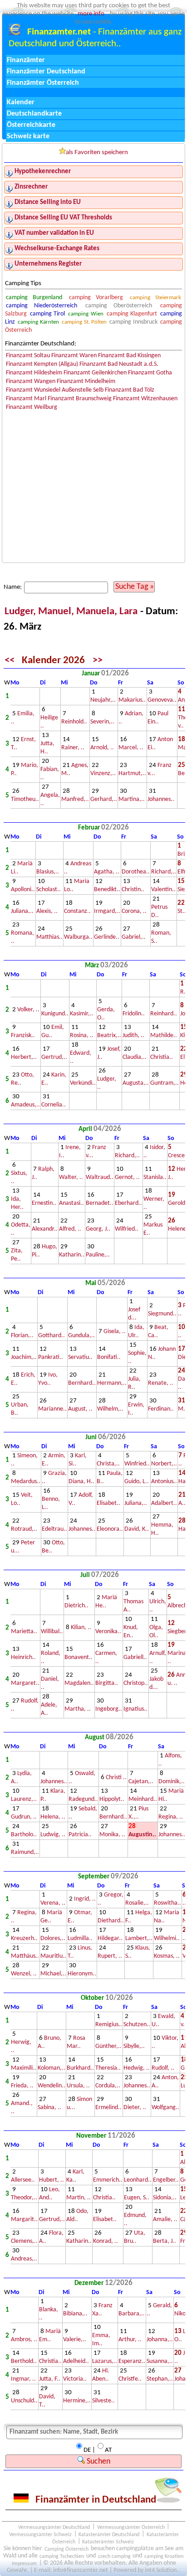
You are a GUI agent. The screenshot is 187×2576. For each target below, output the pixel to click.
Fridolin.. (134, 1014)
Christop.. (136, 1683)
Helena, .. (53, 1817)
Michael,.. (53, 1974)
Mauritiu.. (53, 1956)
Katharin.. (72, 1255)
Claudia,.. (135, 1057)
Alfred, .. (70, 1229)
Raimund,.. (25, 1852)
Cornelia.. (54, 1105)
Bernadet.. (100, 1203)
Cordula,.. (108, 2086)
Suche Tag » (135, 587)
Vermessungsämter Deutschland (54, 2527)
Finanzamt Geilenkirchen (95, 373)
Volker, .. (28, 1010)
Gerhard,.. (104, 799)
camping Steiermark (156, 298)
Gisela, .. (115, 1332)
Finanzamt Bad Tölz (130, 390)
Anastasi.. (71, 1203)
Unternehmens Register (48, 264)
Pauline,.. (98, 1255)
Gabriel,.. (134, 937)
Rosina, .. (82, 1036)
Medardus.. (26, 1482)
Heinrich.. (23, 1657)
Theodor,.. (24, 2198)
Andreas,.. (24, 2259)
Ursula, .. (78, 2086)
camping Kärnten (38, 322)
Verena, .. (53, 1903)
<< (10, 661)
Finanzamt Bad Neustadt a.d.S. (119, 364)
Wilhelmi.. (167, 1938)
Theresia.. (108, 2068)
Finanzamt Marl (26, 399)
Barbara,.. (132, 2314)
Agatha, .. (107, 872)
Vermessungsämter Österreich (131, 2527)
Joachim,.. (24, 1357)
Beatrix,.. (109, 1036)
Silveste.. (103, 2401)
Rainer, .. (73, 748)
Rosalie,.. (137, 1903)
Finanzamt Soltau (28, 356)
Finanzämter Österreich (43, 83)
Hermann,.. (112, 1383)
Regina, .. (171, 1817)
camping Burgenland (34, 298)
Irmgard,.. (107, 911)
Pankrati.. (51, 1357)
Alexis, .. (47, 911)
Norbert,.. (164, 1464)
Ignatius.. (135, 1709)
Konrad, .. (106, 2241)
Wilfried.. (127, 1229)
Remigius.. (109, 2025)
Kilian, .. (81, 1628)
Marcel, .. (131, 748)
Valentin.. (163, 890)
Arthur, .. (130, 2340)
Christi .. (116, 1778)
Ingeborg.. (109, 1709)
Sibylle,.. (134, 2046)
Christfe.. (130, 2379)
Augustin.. (142, 1835)
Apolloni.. (23, 890)
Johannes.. (161, 799)
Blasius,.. (48, 872)
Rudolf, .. (163, 2068)
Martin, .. (79, 2198)
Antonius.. (164, 1482)
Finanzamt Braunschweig (80, 399)
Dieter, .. (135, 2108)
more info (91, 14)
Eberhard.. (128, 1203)
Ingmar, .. (23, 2379)
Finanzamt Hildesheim (34, 373)
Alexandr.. (45, 1229)
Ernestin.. (44, 1203)
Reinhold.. (74, 722)
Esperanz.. (132, 2361)
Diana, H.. (81, 1482)
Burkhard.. (80, 2068)
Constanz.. (77, 911)
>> (98, 661)
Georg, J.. (98, 1229)
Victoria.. (75, 2379)
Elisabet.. (108, 1503)
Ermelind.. (108, 2108)
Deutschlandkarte (34, 114)
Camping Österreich (66, 2549)
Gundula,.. (81, 1336)
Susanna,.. (160, 2361)
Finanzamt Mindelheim (86, 381)
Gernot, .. (127, 1177)
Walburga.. (78, 937)
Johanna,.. (160, 2340)
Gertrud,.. (54, 1057)
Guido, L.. (137, 1482)
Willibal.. (52, 1632)
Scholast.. (49, 890)
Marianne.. (52, 1409)
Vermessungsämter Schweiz (40, 2534)
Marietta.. (24, 1632)
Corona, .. (134, 911)
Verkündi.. (83, 1083)
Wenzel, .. (24, 1974)
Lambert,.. (139, 1938)
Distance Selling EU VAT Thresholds (63, 218)
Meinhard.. (143, 1799)
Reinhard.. (164, 1014)
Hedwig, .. (137, 2068)
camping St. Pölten (84, 322)
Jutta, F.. (50, 2379)
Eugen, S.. (137, 2198)
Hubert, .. (52, 2180)
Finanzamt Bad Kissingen (129, 356)
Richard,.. (164, 872)
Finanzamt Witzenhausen (145, 399)
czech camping (114, 2556)
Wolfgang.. (165, 2108)
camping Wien (86, 314)
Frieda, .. (22, 2086)
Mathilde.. (164, 1036)
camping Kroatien (164, 2556)
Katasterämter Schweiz (108, 2542)
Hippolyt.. (112, 1799)
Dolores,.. (53, 1938)
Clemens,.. (24, 2241)
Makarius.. (132, 700)
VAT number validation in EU (54, 233)
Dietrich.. (76, 1606)
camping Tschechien (62, 2556)
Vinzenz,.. (103, 774)
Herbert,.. (24, 1057)
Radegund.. (83, 1799)
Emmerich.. (108, 2180)
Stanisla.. (155, 1177)
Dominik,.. (172, 1782)
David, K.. (137, 1529)
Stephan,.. (160, 2379)
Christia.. (162, 1057)
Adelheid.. (76, 2361)
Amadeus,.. (25, 1105)
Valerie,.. (75, 2340)
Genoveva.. (162, 700)
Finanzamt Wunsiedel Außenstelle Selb (55, 390)
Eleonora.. (110, 1529)
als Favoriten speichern (97, 153)
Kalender (21, 102)
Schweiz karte (28, 136)
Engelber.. (166, 2180)
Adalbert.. (164, 1503)
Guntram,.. (165, 1083)
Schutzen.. (137, 2025)
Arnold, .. (102, 748)
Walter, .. (71, 1177)
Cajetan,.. (141, 1782)
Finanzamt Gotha (150, 373)
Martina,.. (132, 799)
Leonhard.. (138, 2180)
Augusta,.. (136, 1083)
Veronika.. (108, 1632)
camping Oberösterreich (119, 306)
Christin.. (133, 890)
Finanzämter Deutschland (46, 72)
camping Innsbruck (133, 322)
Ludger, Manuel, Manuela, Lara (72, 612)
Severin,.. (102, 722)
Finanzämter (26, 60)
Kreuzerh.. (24, 1938)
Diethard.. (111, 1921)
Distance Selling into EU (48, 202)
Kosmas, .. (167, 1956)
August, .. (80, 1409)
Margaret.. (25, 1683)
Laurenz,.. (24, 1799)
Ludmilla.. (80, 1938)
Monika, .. (112, 1835)
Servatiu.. (80, 1357)
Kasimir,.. (82, 1014)
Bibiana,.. (75, 2314)
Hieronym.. (82, 1974)
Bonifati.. (109, 1357)
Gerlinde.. (107, 937)
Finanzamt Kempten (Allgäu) (42, 364)
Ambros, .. (24, 2340)
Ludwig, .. (53, 1835)
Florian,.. (22, 1336)
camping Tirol (47, 314)
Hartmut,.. (132, 774)
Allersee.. (23, 2180)
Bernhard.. (82, 1383)
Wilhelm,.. (110, 1409)
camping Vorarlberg (96, 298)
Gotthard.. (52, 1336)
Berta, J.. (165, 2241)
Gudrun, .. (24, 1817)
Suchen (98, 2462)
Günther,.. (108, 2046)
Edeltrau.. (54, 1529)
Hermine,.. (77, 2401)
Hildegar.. (110, 1938)
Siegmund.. (162, 1314)
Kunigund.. (55, 1014)
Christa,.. (108, 1464)
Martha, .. (78, 1709)
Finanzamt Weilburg (32, 407)
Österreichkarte (31, 125)
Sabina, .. (49, 2108)
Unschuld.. (24, 2401)
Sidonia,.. (165, 2198)
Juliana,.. (22, 911)
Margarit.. (24, 2219)
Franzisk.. (23, 1036)
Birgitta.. (107, 1683)
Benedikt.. (107, 890)
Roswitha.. (167, 1903)
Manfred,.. (75, 799)
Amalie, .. (165, 2219)
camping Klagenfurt (132, 314)
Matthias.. (49, 937)
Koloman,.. (52, 2068)
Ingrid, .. (85, 1899)
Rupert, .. (110, 1956)
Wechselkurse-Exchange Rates (57, 249)
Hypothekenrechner (43, 172)
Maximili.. (24, 2068)
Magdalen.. (79, 1683)
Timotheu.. (25, 799)
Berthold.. (24, 2361)
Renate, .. (161, 1383)
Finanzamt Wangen (31, 381)
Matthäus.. (25, 1956)
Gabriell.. (135, 1657)
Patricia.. (80, 1835)
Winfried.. (137, 1464)
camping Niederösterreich (42, 306)
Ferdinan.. (161, 1409)
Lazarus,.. (105, 2361)
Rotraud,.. (24, 1529)
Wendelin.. (52, 2086)
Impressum (24, 2563)
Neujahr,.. (103, 700)
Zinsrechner (31, 187)
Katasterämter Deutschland (109, 2534)
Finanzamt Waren (74, 356)
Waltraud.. (100, 1177)
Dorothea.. (136, 872)
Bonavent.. (79, 1657)
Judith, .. (133, 1036)
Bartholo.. (24, 1835)
